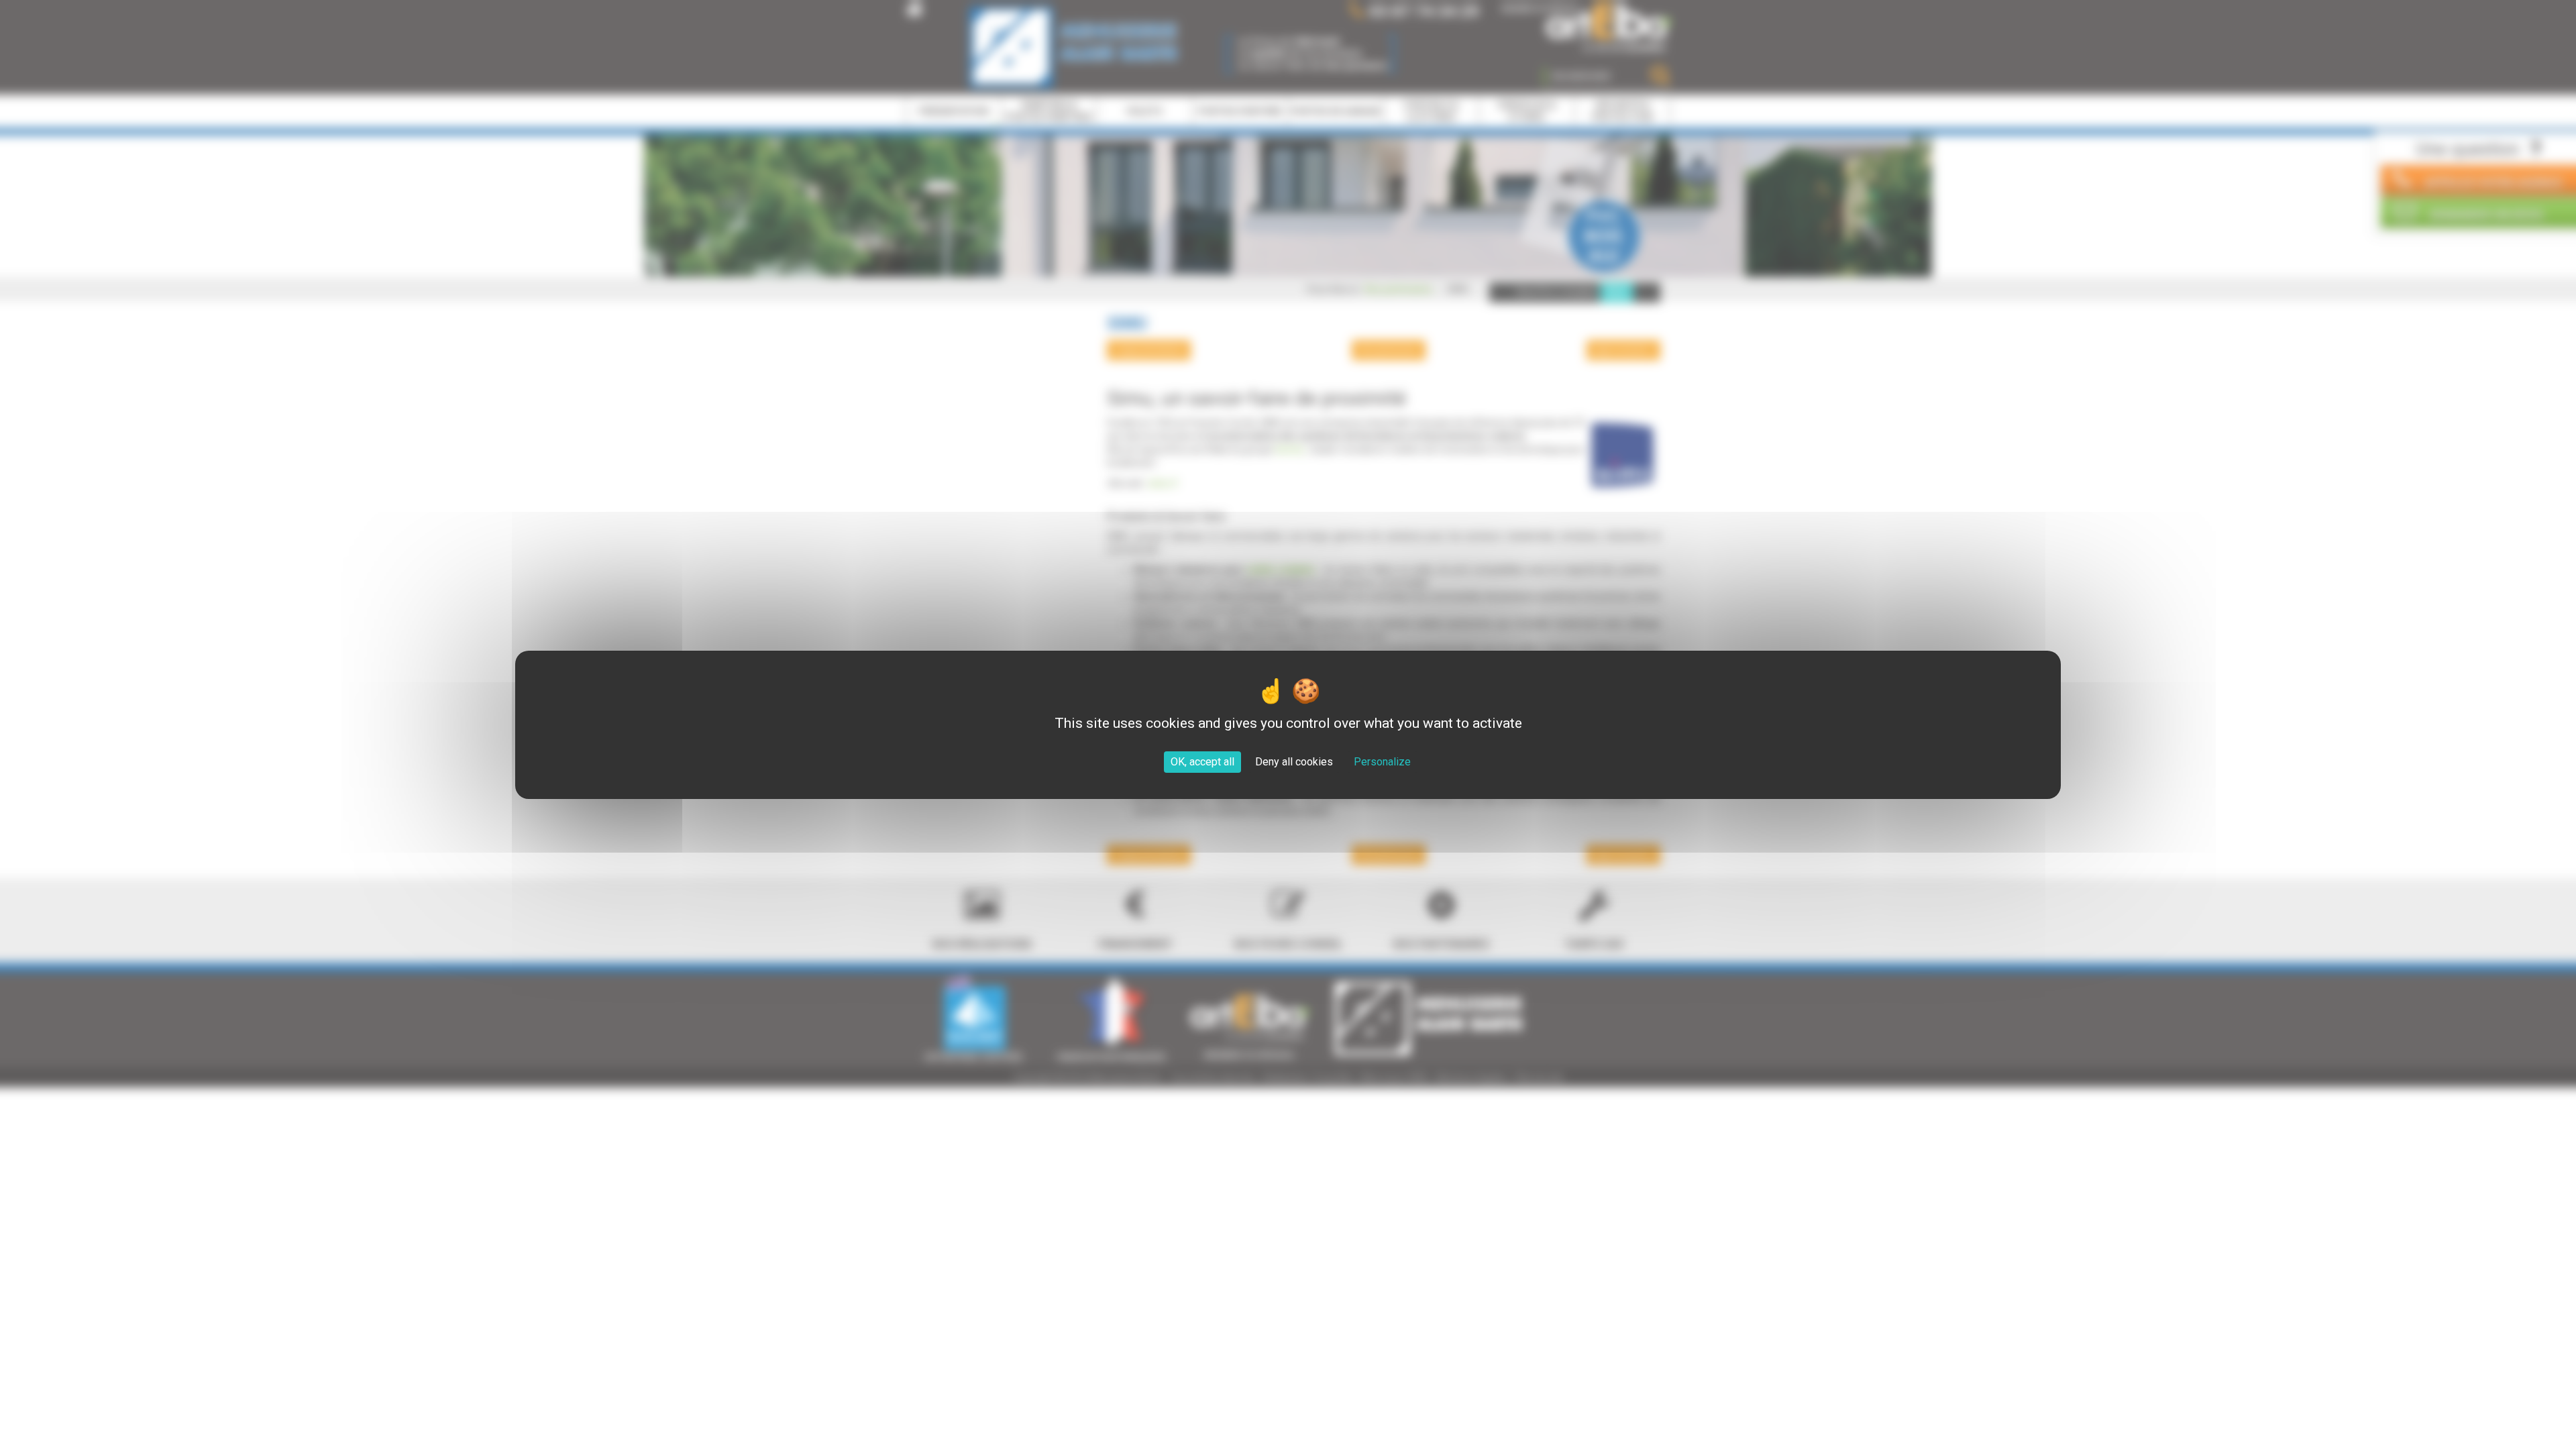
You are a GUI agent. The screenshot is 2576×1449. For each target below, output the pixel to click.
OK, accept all (1202, 762)
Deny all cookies (1294, 762)
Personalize (1382, 762)
